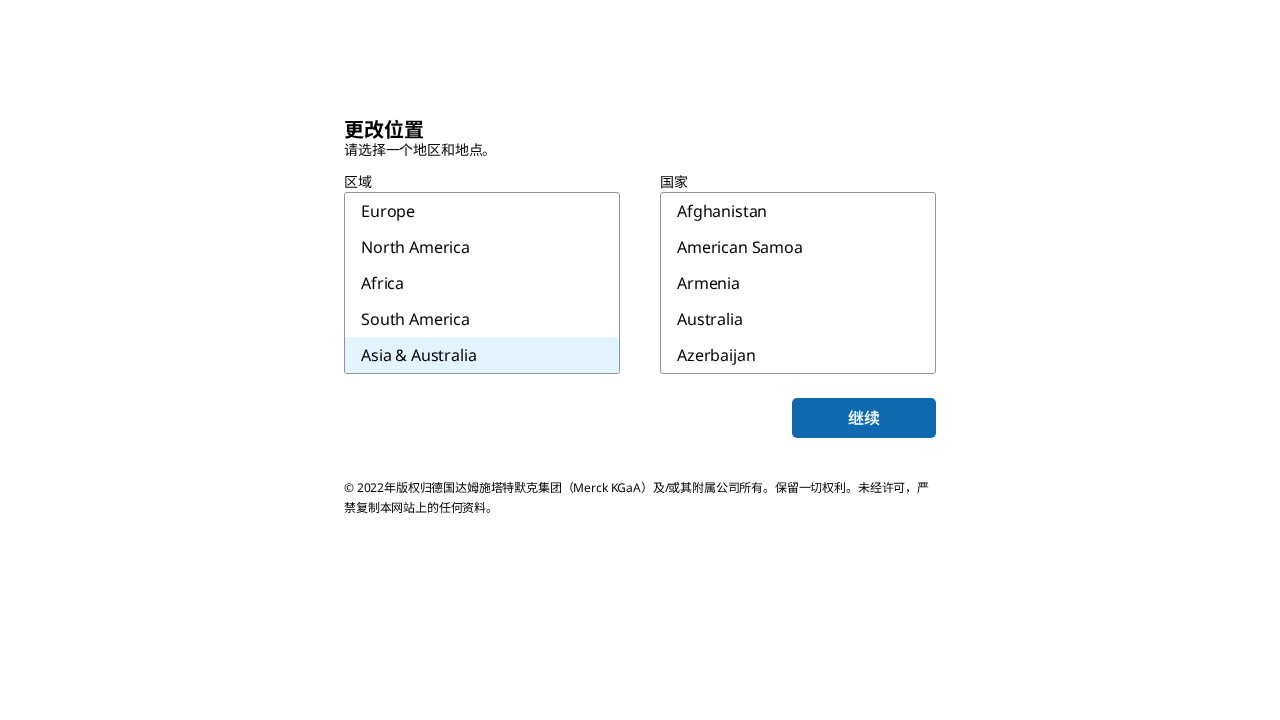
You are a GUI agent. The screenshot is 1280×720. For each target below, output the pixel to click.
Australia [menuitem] (710, 319)
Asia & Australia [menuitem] (418, 355)
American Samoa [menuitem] (740, 247)
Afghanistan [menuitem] (722, 211)
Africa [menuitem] (382, 283)
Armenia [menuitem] (708, 283)
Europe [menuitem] (388, 211)
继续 (864, 418)
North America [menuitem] (415, 247)
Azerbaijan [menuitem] (716, 355)
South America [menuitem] (415, 319)
